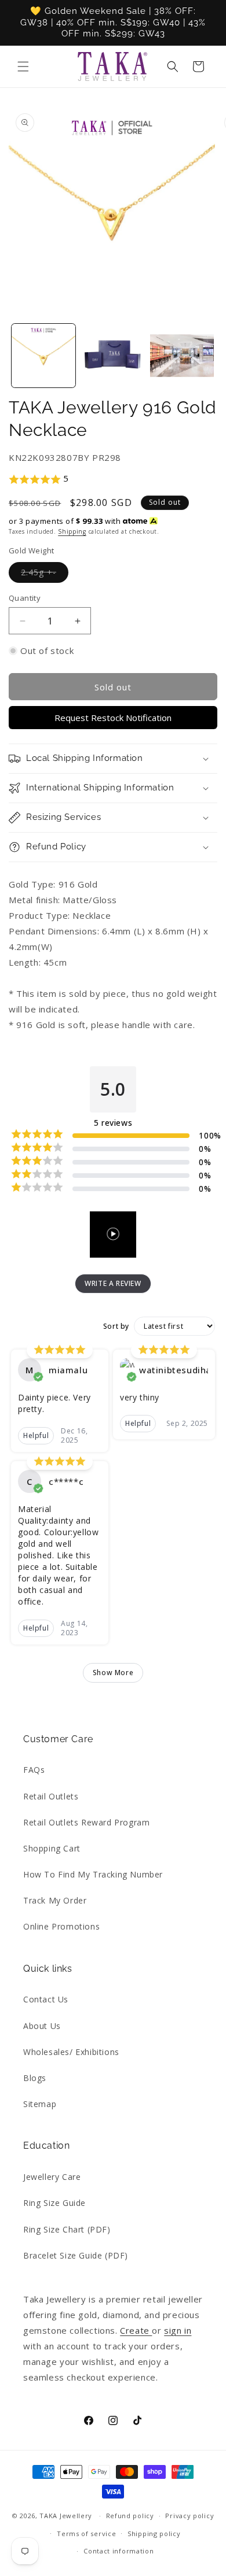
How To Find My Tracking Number (93, 1874)
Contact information (119, 2551)
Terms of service (86, 2534)
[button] (23, 66)
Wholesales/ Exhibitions (71, 2052)
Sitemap (40, 2104)
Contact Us (46, 1999)
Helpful (36, 1435)
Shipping (72, 531)
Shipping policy (154, 2534)
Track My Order (55, 1900)
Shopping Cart (52, 1848)
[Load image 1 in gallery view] (43, 356)
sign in (178, 2330)
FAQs (34, 1770)
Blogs (35, 2078)
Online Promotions (61, 1926)
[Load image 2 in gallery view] (113, 356)
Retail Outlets (51, 1796)
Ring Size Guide (54, 2203)
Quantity (25, 598)
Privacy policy (189, 2516)
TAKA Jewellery (66, 2516)
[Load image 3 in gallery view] (182, 356)
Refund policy (130, 2516)
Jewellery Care (52, 2177)
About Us (42, 2026)
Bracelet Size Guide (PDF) (76, 2255)
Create (136, 2330)
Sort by (116, 1326)
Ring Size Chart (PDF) (67, 2229)
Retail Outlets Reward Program (86, 1822)
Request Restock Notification (113, 718)
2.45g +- (45, 574)
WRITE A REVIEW (113, 1283)
